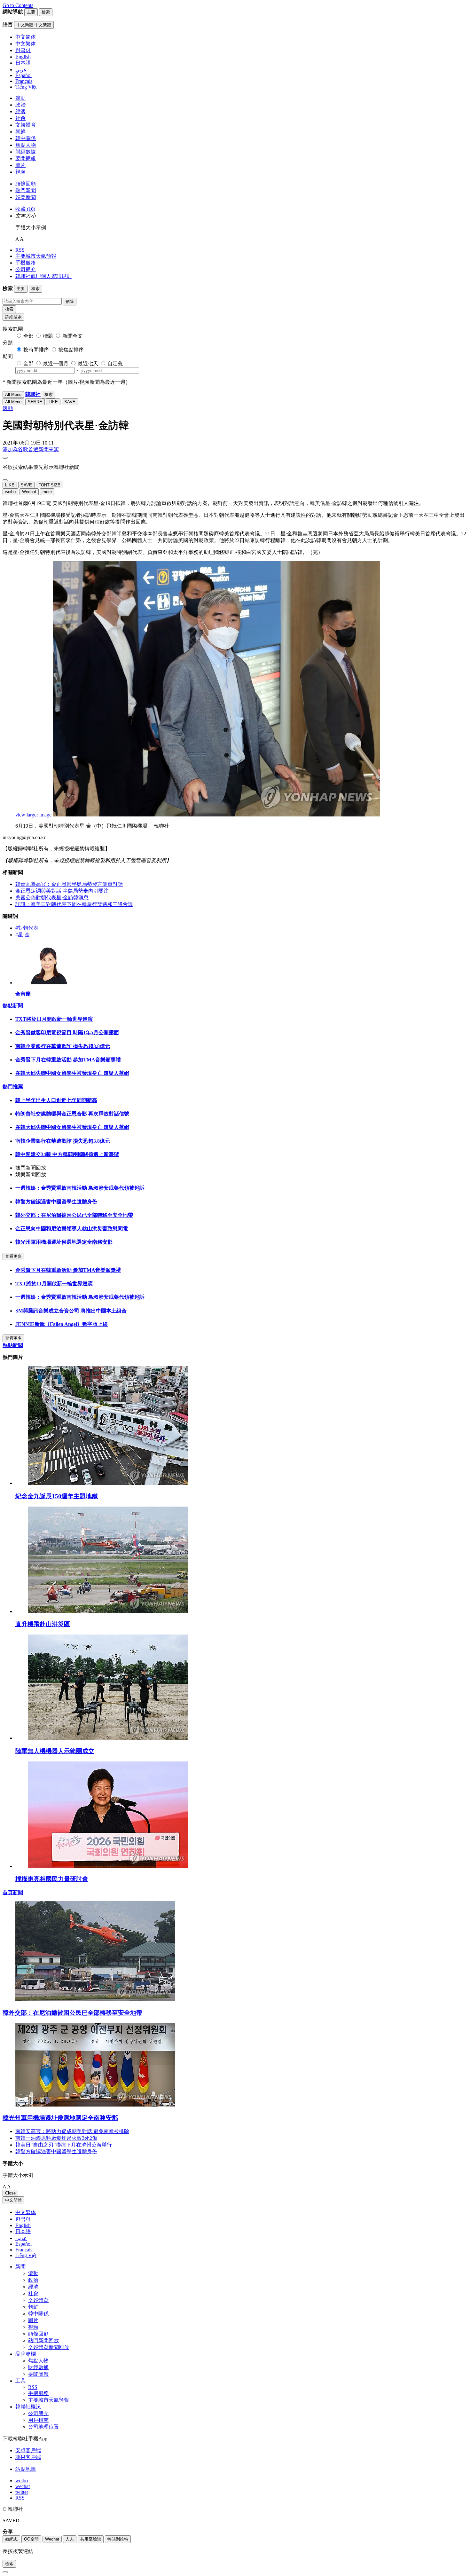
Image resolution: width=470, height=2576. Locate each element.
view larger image (33, 815)
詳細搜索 (13, 317)
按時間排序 (36, 350)
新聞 (20, 2267)
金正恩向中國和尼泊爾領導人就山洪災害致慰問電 (72, 1229)
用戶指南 (38, 2420)
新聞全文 (73, 336)
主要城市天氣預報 (36, 256)
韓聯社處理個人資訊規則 (43, 276)
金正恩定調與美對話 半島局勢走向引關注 (62, 891)
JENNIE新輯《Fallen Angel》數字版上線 (62, 1324)
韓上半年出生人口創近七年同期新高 (56, 1100)
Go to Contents (18, 5)
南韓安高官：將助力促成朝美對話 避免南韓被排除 (72, 2131)
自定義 (115, 363)
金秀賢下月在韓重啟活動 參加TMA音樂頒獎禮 (68, 1060)
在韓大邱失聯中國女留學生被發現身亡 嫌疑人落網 (72, 1073)
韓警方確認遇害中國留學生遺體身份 (56, 1202)
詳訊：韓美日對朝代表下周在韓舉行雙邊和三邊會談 (74, 904)
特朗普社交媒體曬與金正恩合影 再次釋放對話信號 (72, 1114)
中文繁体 (26, 2212)
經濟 (20, 111)
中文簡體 (13, 2200)
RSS (20, 250)
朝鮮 (20, 132)
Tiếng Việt (26, 2255)
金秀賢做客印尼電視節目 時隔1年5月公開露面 (67, 1032)
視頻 (20, 172)
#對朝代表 (27, 928)
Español (23, 2244)
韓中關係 (26, 138)
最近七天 (88, 363)
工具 (20, 2381)
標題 (48, 336)
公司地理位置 (43, 2427)
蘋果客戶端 (28, 2457)
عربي (21, 2238)
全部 (28, 336)
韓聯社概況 (28, 2407)
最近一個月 (56, 363)
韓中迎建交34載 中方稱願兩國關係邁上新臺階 (67, 1154)
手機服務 (26, 263)
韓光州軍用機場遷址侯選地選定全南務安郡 (64, 1242)
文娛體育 (26, 125)
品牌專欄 (26, 2354)
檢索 (9, 309)
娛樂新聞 (26, 197)
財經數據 (26, 152)
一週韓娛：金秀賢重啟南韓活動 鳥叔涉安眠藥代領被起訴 (80, 1188)
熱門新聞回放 (43, 2340)
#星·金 (23, 935)
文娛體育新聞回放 (49, 2347)
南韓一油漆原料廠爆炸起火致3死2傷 (56, 2138)
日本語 (23, 2231)
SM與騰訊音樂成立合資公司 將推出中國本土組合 (71, 1311)
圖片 (20, 165)
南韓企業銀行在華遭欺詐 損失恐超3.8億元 (63, 1046)
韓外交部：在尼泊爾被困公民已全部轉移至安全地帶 (74, 1215)
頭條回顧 (26, 184)
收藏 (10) (25, 209)
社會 (20, 118)
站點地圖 (26, 2469)
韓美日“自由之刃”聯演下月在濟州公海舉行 (64, 2145)
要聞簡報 (26, 158)
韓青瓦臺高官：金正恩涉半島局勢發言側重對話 (69, 884)
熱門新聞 (26, 190)
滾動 (20, 98)
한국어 (23, 2219)
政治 (20, 105)
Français (24, 2250)
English (23, 2225)
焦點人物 (26, 145)
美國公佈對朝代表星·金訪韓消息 (52, 898)
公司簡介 (26, 269)
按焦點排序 (71, 350)
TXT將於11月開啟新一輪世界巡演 (54, 1019)
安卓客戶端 (28, 2450)
